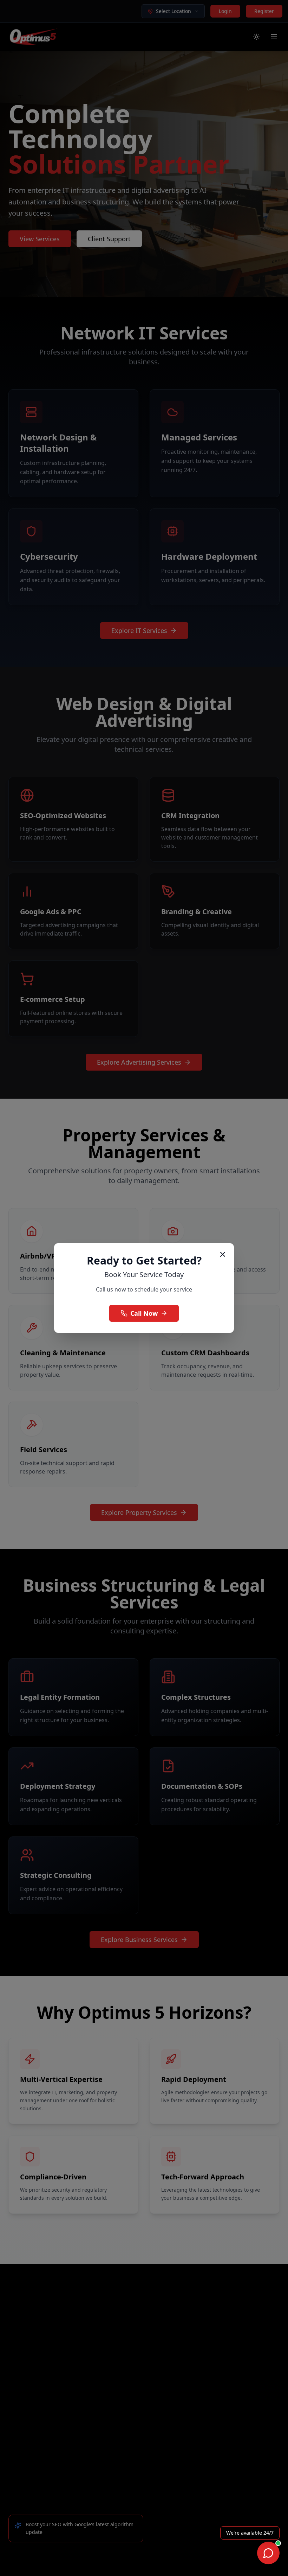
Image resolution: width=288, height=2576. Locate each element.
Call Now (144, 1313)
